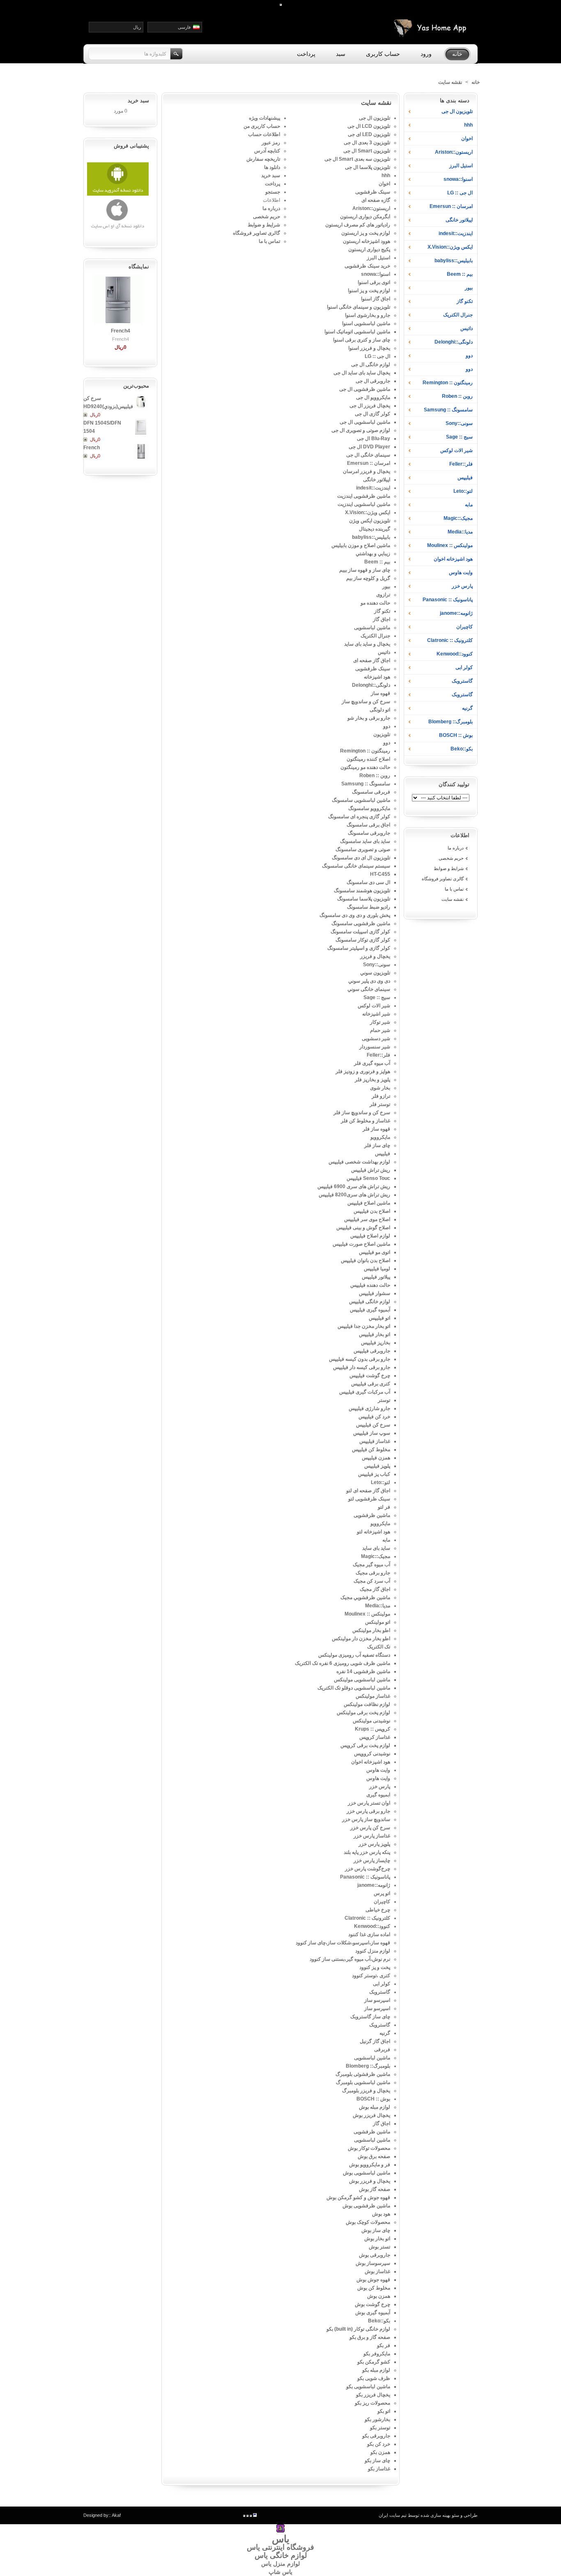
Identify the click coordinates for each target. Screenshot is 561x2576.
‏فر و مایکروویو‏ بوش (370, 2165)
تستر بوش (379, 2247)
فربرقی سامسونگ (371, 792)
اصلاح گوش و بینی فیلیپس (363, 1228)
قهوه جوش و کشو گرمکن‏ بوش (358, 2197)
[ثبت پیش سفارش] (86, 415)
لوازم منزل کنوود (373, 1951)
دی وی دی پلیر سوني (369, 981)
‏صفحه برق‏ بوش (374, 2156)
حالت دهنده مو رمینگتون (365, 767)
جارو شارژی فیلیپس (369, 1408)
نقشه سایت (450, 82)
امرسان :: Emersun (451, 206)
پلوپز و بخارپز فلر (372, 1080)
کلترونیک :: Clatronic (450, 640)
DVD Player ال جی (369, 447)
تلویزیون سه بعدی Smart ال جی (357, 159)
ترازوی (383, 595)
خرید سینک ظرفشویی (367, 266)
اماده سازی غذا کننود (369, 1934)
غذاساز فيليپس (375, 1441)
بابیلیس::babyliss (454, 261)
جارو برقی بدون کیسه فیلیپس (360, 1359)
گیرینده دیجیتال (375, 529)
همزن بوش (379, 2296)
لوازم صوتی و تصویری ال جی (361, 430)
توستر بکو (380, 2428)
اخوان (467, 138)
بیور (469, 288)
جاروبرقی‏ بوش (375, 2255)
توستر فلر (380, 1104)
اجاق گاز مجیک (375, 1589)
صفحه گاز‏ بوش (375, 2189)
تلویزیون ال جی (457, 111)
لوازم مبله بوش (375, 2107)
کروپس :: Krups (372, 1729)
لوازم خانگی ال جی (371, 365)
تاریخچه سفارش (263, 159)
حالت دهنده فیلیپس (370, 1285)
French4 (121, 331)
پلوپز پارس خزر (374, 1844)
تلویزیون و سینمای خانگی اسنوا (359, 307)
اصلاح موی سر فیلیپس (367, 1219)
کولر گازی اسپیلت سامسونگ (360, 932)
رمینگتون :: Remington (448, 383)
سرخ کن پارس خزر (370, 1828)
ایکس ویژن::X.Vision (450, 247)
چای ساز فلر (377, 1145)
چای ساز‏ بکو (377, 2461)
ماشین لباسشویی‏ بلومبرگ (363, 2082)
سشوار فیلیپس (375, 1293)
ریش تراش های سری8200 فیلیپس (354, 1195)
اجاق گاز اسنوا (376, 299)
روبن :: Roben (457, 396)
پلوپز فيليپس (377, 1466)
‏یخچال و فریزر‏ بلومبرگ (366, 2091)
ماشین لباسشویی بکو (368, 2387)
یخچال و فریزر (375, 956)
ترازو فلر (381, 1096)
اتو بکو (384, 2411)
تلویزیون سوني (375, 973)
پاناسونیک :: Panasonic (448, 600)
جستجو (273, 192)
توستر (384, 1400)
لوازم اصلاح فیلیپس (370, 1236)
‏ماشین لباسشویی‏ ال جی (365, 422)
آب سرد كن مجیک (372, 1581)
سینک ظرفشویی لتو (369, 1499)
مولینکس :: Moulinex (450, 545)
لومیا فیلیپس (377, 1269)
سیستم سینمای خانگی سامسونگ (356, 866)
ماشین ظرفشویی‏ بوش (366, 2206)
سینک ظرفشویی (373, 192)
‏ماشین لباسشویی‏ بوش (367, 2173)
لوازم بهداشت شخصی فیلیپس (359, 1162)
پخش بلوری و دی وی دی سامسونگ (355, 915)
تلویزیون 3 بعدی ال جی (367, 143)
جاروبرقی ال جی (373, 381)
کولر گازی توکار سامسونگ (363, 940)
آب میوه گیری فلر (372, 1063)
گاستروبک (462, 681)
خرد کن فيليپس (374, 1417)
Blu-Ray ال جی (374, 439)
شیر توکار (380, 1022)
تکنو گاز (465, 301)
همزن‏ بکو (380, 2452)
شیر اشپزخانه (376, 1014)
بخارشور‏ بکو (377, 2419)
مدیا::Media (460, 532)
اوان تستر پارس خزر (369, 1803)
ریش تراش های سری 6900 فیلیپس (354, 1186)
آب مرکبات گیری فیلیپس (365, 1392)
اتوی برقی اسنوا (374, 282)
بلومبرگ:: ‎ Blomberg (450, 722)
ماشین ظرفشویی (372, 1515)
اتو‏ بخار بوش (377, 2239)
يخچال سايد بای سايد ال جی (362, 373)
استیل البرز (461, 166)
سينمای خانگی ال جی (368, 455)
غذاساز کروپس (375, 1737)
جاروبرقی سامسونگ (369, 833)
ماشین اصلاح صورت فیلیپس (361, 1244)
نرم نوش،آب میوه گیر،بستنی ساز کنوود (350, 1959)
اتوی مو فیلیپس (375, 1252)
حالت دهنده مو (375, 603)
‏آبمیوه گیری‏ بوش (373, 2313)
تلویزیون (382, 734)
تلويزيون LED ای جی (369, 134)
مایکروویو (380, 1137)
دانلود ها (272, 167)
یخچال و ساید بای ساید (367, 644)
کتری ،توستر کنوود (371, 1976)
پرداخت (272, 184)
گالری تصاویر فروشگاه (443, 879)
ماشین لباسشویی (372, 628)
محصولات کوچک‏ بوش (368, 2222)
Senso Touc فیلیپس (368, 1178)
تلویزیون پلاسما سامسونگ (364, 899)
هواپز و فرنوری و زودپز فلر (363, 1071)
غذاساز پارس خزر (372, 1836)
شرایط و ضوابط (449, 868)
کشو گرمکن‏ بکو (374, 2362)
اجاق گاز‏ (382, 2124)
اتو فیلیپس (379, 1318)
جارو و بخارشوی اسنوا (368, 315)
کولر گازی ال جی (372, 414)
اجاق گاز (382, 619)
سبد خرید (271, 175)
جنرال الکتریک (458, 315)
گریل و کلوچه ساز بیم (368, 578)
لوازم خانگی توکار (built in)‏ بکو (358, 2329)
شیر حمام (380, 1030)
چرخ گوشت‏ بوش (372, 2304)
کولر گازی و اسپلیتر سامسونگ (359, 948)
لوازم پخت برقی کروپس (365, 1745)
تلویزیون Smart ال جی (367, 151)
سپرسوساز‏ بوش (373, 2263)
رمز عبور (271, 143)
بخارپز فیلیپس (376, 1343)
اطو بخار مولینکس (371, 1630)
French (92, 448)
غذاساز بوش (377, 2271)
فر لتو (384, 1507)
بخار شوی (380, 1088)
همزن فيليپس (376, 1458)
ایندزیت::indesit (456, 233)
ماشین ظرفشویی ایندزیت (364, 496)
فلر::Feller (461, 464)
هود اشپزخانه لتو (374, 1532)
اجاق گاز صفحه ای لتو (368, 1491)
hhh (468, 125)
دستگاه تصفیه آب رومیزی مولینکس (354, 1655)
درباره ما (456, 848)
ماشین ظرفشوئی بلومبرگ (363, 2074)
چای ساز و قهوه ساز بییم (365, 570)
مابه (469, 505)
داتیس (467, 328)
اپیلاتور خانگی (459, 220)
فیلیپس (465, 478)
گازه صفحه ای (376, 200)
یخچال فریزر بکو (373, 2395)
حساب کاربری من (262, 126)
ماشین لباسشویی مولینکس (362, 1680)
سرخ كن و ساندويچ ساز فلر (362, 1113)
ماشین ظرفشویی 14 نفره (363, 1671)
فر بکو (384, 2345)
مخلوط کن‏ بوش (374, 2288)
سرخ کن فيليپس (373, 1425)
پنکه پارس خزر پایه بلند (367, 1852)
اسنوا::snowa (458, 179)
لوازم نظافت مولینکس (367, 1704)
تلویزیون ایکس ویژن (370, 521)
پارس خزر (462, 586)
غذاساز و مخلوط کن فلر (366, 1121)
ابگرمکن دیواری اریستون (365, 217)
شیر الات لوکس (456, 450)
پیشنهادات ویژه (264, 118)
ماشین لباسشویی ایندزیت (364, 504)
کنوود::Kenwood (455, 654)
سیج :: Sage (459, 437)
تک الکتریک (379, 1647)
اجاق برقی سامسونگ (368, 825)
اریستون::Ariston (454, 152)
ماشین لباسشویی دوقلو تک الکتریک (354, 1688)
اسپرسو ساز (377, 2000)
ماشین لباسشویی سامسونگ (361, 800)
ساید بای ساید (376, 1548)
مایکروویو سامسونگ (369, 808)
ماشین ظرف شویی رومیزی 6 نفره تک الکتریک (343, 1663)
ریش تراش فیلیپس (371, 1170)
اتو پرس (382, 1893)
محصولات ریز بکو (372, 2403)
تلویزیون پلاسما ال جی (368, 167)
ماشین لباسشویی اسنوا (366, 323)
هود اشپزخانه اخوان (453, 559)
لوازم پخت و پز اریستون (366, 233)
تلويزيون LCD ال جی (369, 126)
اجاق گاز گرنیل (375, 2041)
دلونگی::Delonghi (454, 342)
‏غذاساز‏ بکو (379, 2469)
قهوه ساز (381, 693)
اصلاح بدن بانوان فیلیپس (366, 1260)
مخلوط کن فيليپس (371, 1450)
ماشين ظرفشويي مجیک (365, 1597)
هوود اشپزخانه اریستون (367, 241)
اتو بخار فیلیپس (375, 1334)
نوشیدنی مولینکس (371, 1721)
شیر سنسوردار (375, 1047)
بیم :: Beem (460, 274)
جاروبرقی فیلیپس (372, 1351)
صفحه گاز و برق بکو (370, 2337)
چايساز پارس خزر (372, 1860)
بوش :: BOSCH (456, 735)
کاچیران (464, 627)
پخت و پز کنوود (375, 1967)
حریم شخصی (451, 858)
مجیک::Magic (458, 518)
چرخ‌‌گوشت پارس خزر (368, 1869)
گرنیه (467, 708)
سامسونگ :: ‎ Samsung (448, 410)
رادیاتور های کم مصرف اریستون (358, 225)
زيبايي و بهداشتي (373, 554)
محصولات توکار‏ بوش (369, 2148)
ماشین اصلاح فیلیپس (369, 1203)
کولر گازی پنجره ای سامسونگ (359, 817)
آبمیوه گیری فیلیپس (370, 1310)
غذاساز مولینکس (373, 1696)
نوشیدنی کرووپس (372, 1754)
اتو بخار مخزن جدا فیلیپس (364, 1326)
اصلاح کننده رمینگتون (368, 759)
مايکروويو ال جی (373, 397)
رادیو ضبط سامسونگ (369, 907)
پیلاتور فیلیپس (376, 1277)
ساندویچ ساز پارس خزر (366, 1819)
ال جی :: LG (460, 193)
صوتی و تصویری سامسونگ (363, 849)
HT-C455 (380, 874)
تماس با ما (454, 889)
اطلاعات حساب (264, 134)
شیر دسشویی (376, 1039)
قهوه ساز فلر (376, 1129)
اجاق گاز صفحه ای (372, 660)
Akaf (116, 2515)
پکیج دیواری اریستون (369, 249)
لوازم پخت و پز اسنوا (369, 291)
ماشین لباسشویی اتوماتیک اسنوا (357, 332)
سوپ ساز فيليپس (372, 1433)
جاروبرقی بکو (376, 2436)
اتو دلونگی (380, 710)
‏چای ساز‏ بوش (376, 2230)
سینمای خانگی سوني (369, 989)
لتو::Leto (463, 491)
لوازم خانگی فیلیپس (370, 1302)
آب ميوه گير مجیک (371, 1565)
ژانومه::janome (456, 613)
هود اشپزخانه (377, 677)
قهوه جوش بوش (373, 2280)
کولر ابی (464, 667)
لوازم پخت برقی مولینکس (363, 1713)
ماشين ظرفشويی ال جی (365, 389)
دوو (469, 355)
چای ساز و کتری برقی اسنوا (362, 340)
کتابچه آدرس (267, 151)
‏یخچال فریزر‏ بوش (371, 2115)
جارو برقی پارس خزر (368, 1811)
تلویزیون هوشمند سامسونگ (362, 891)
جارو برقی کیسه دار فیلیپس (362, 1367)
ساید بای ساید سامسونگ (365, 841)
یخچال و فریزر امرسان (367, 471)
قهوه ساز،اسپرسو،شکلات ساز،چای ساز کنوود (343, 1943)
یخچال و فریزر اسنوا (369, 348)
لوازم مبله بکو (376, 2370)
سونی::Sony (459, 423)
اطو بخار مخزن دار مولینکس (361, 1639)
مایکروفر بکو (377, 2354)
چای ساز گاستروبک (370, 2017)
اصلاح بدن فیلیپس (372, 1211)
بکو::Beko (462, 749)
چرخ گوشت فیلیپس (370, 1376)
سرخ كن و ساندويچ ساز (366, 702)
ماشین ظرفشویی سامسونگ (361, 923)
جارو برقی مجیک (373, 1573)
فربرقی (382, 2050)
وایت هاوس (461, 572)
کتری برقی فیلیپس (371, 1384)
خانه (476, 82)
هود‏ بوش (381, 2214)
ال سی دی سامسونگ (368, 882)
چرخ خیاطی (378, 1910)
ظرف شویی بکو (374, 2378)
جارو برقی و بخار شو (369, 718)
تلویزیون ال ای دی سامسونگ (361, 858)
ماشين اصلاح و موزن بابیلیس (361, 545)
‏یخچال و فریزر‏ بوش (370, 2181)
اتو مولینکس (378, 1622)
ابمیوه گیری (378, 1795)
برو (177, 54)
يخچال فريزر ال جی (370, 406)
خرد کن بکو (379, 2444)
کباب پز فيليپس (374, 1474)
